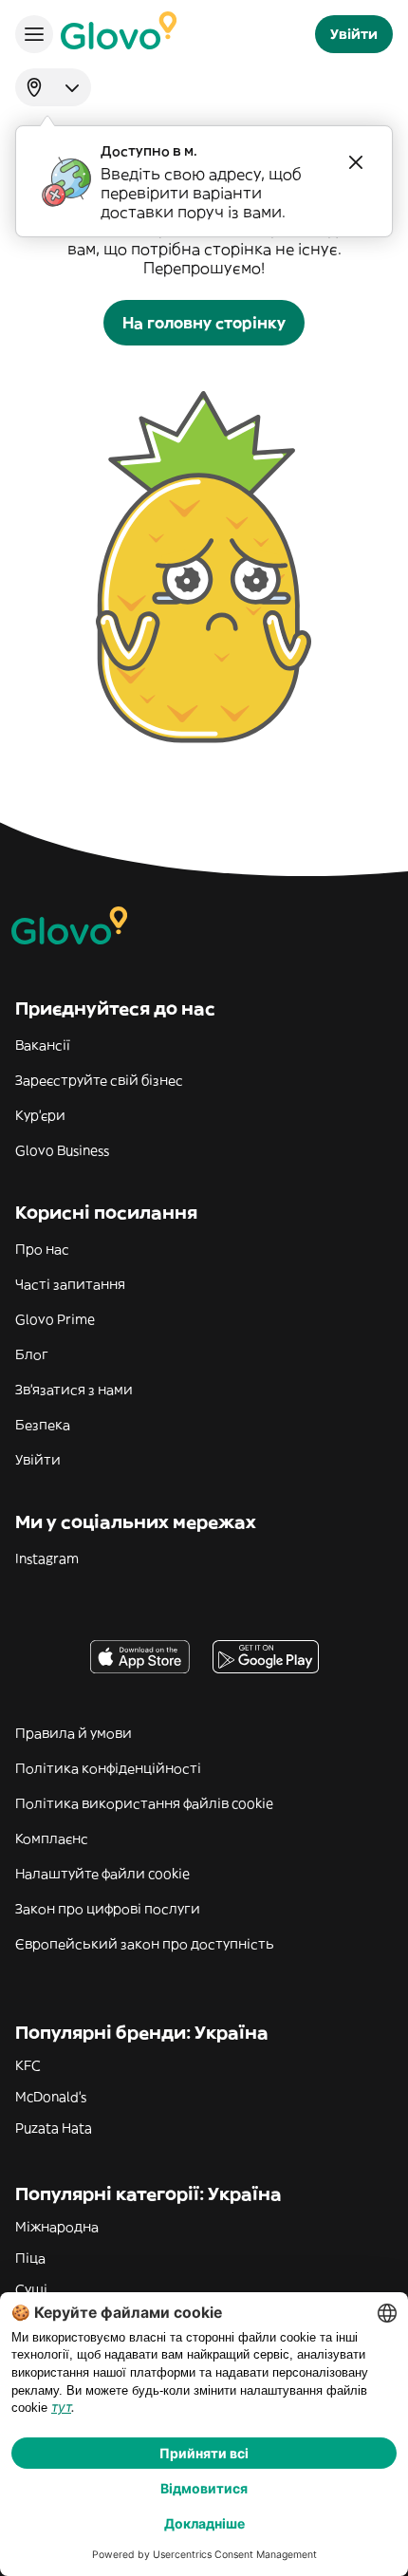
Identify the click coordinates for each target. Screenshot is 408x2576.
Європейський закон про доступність (145, 1944)
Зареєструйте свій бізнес (99, 1080)
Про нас (42, 1249)
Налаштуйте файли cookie (102, 1874)
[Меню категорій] (34, 34)
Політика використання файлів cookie (144, 1803)
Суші (31, 2289)
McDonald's (51, 2097)
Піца (30, 2258)
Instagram (47, 1559)
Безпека (43, 1425)
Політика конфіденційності (108, 1768)
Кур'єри (40, 1115)
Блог (32, 1354)
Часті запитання (70, 1284)
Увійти (38, 1460)
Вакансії (43, 1045)
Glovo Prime (55, 1319)
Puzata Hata (54, 2128)
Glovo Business (62, 1150)
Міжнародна (57, 2227)
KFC (28, 2065)
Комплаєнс (52, 1839)
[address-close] (356, 162)
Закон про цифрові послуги (108, 1909)
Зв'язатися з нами (74, 1390)
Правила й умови (74, 1733)
